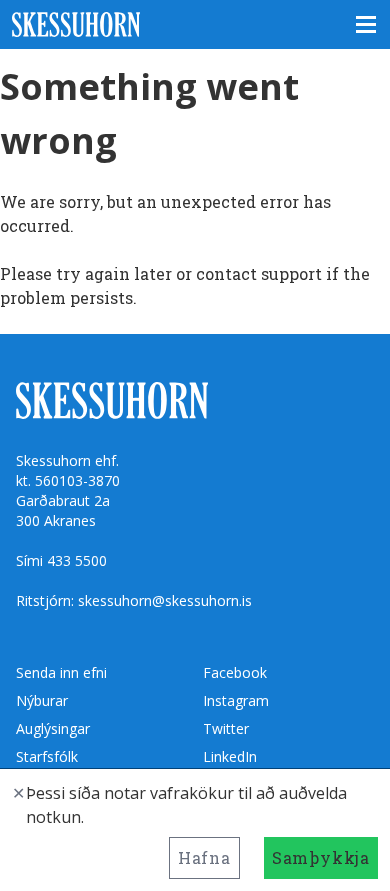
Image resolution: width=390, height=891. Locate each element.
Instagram (236, 700)
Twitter (226, 728)
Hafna (204, 857)
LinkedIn (230, 756)
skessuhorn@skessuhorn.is (165, 600)
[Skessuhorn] (195, 24)
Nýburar (42, 700)
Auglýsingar (53, 728)
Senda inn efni (61, 672)
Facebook (235, 672)
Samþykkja (321, 857)
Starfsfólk (47, 756)
